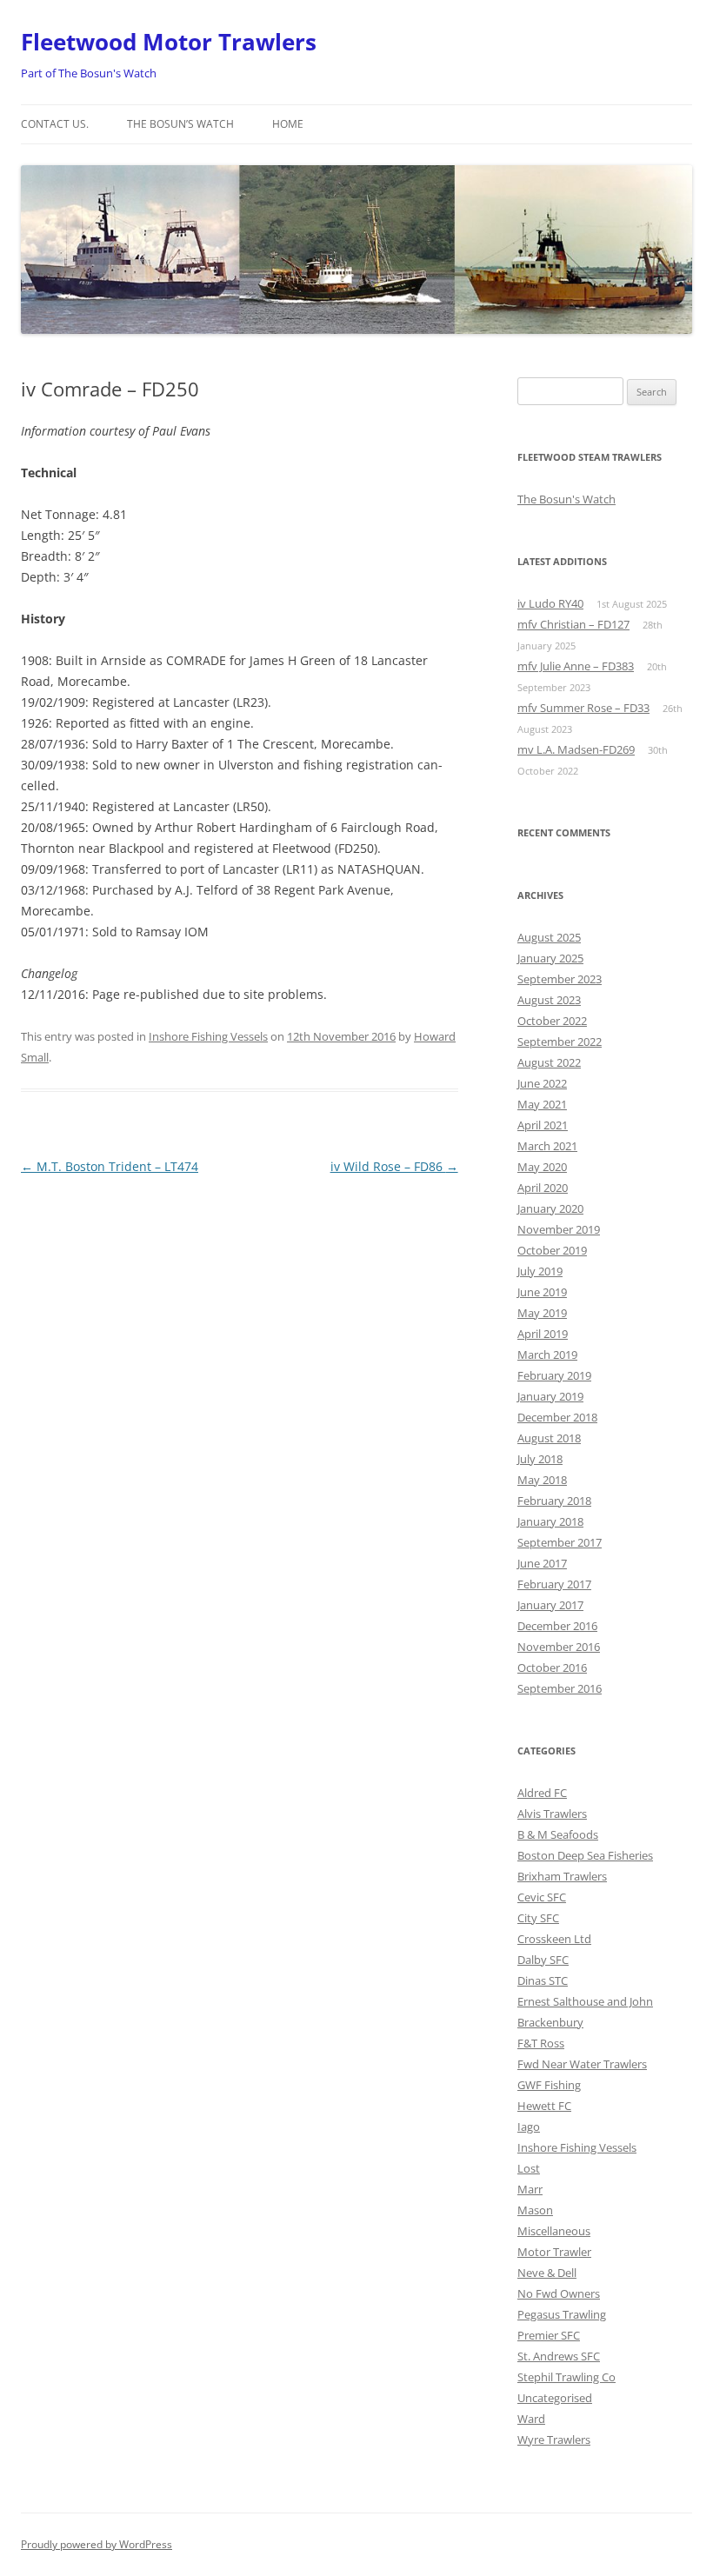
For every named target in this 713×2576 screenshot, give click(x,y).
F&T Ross (541, 2043)
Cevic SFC (542, 1897)
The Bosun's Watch (566, 499)
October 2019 (552, 1250)
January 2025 (550, 958)
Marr (530, 2189)
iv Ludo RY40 (550, 603)
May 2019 (542, 1313)
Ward (531, 2419)
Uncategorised (555, 2398)
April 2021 (543, 1125)
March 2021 (547, 1146)
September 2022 (560, 1042)
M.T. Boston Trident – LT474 (110, 1166)
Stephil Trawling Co (566, 2377)
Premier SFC (549, 2335)
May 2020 (542, 1167)
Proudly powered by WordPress (97, 2544)
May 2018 (542, 1480)
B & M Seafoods (558, 1834)
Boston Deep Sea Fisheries (585, 1855)
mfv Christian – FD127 (573, 624)
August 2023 (549, 1000)
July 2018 (540, 1459)
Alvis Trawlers (552, 1814)
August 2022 (549, 1062)
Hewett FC (544, 2106)
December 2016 (557, 1626)
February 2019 (554, 1375)
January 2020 (550, 1208)
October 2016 (552, 1667)
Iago (529, 2127)
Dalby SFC (543, 1960)
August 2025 (549, 937)
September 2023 (560, 979)
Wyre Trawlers (554, 2440)
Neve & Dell (547, 2273)
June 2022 (542, 1083)
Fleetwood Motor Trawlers (169, 42)
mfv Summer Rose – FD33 (583, 708)
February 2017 (554, 1584)
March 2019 (547, 1355)
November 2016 (559, 1647)
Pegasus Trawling (562, 2314)
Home (288, 124)
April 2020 (543, 1188)
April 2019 (543, 1334)
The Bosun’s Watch (180, 124)
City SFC (538, 1918)
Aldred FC (542, 1793)
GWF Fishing (549, 2085)
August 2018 (549, 1438)
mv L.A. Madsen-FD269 (576, 749)
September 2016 (560, 1688)
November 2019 (559, 1229)
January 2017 (550, 1605)
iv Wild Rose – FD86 (394, 1166)
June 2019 (542, 1292)
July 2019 (540, 1271)
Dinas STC (543, 1980)
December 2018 (557, 1417)
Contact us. (55, 124)
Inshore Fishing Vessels (208, 1036)
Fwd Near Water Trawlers (582, 2064)
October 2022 (552, 1021)
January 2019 (550, 1396)
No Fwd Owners (559, 2293)
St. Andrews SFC (559, 2356)
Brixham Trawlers (562, 1876)
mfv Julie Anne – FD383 (576, 666)
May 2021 (542, 1104)
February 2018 (554, 1501)
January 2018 (550, 1521)
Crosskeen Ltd (554, 1939)
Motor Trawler (554, 2252)
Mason (535, 2210)
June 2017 (542, 1563)
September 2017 (560, 1542)
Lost (529, 2168)
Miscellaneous (554, 2231)
